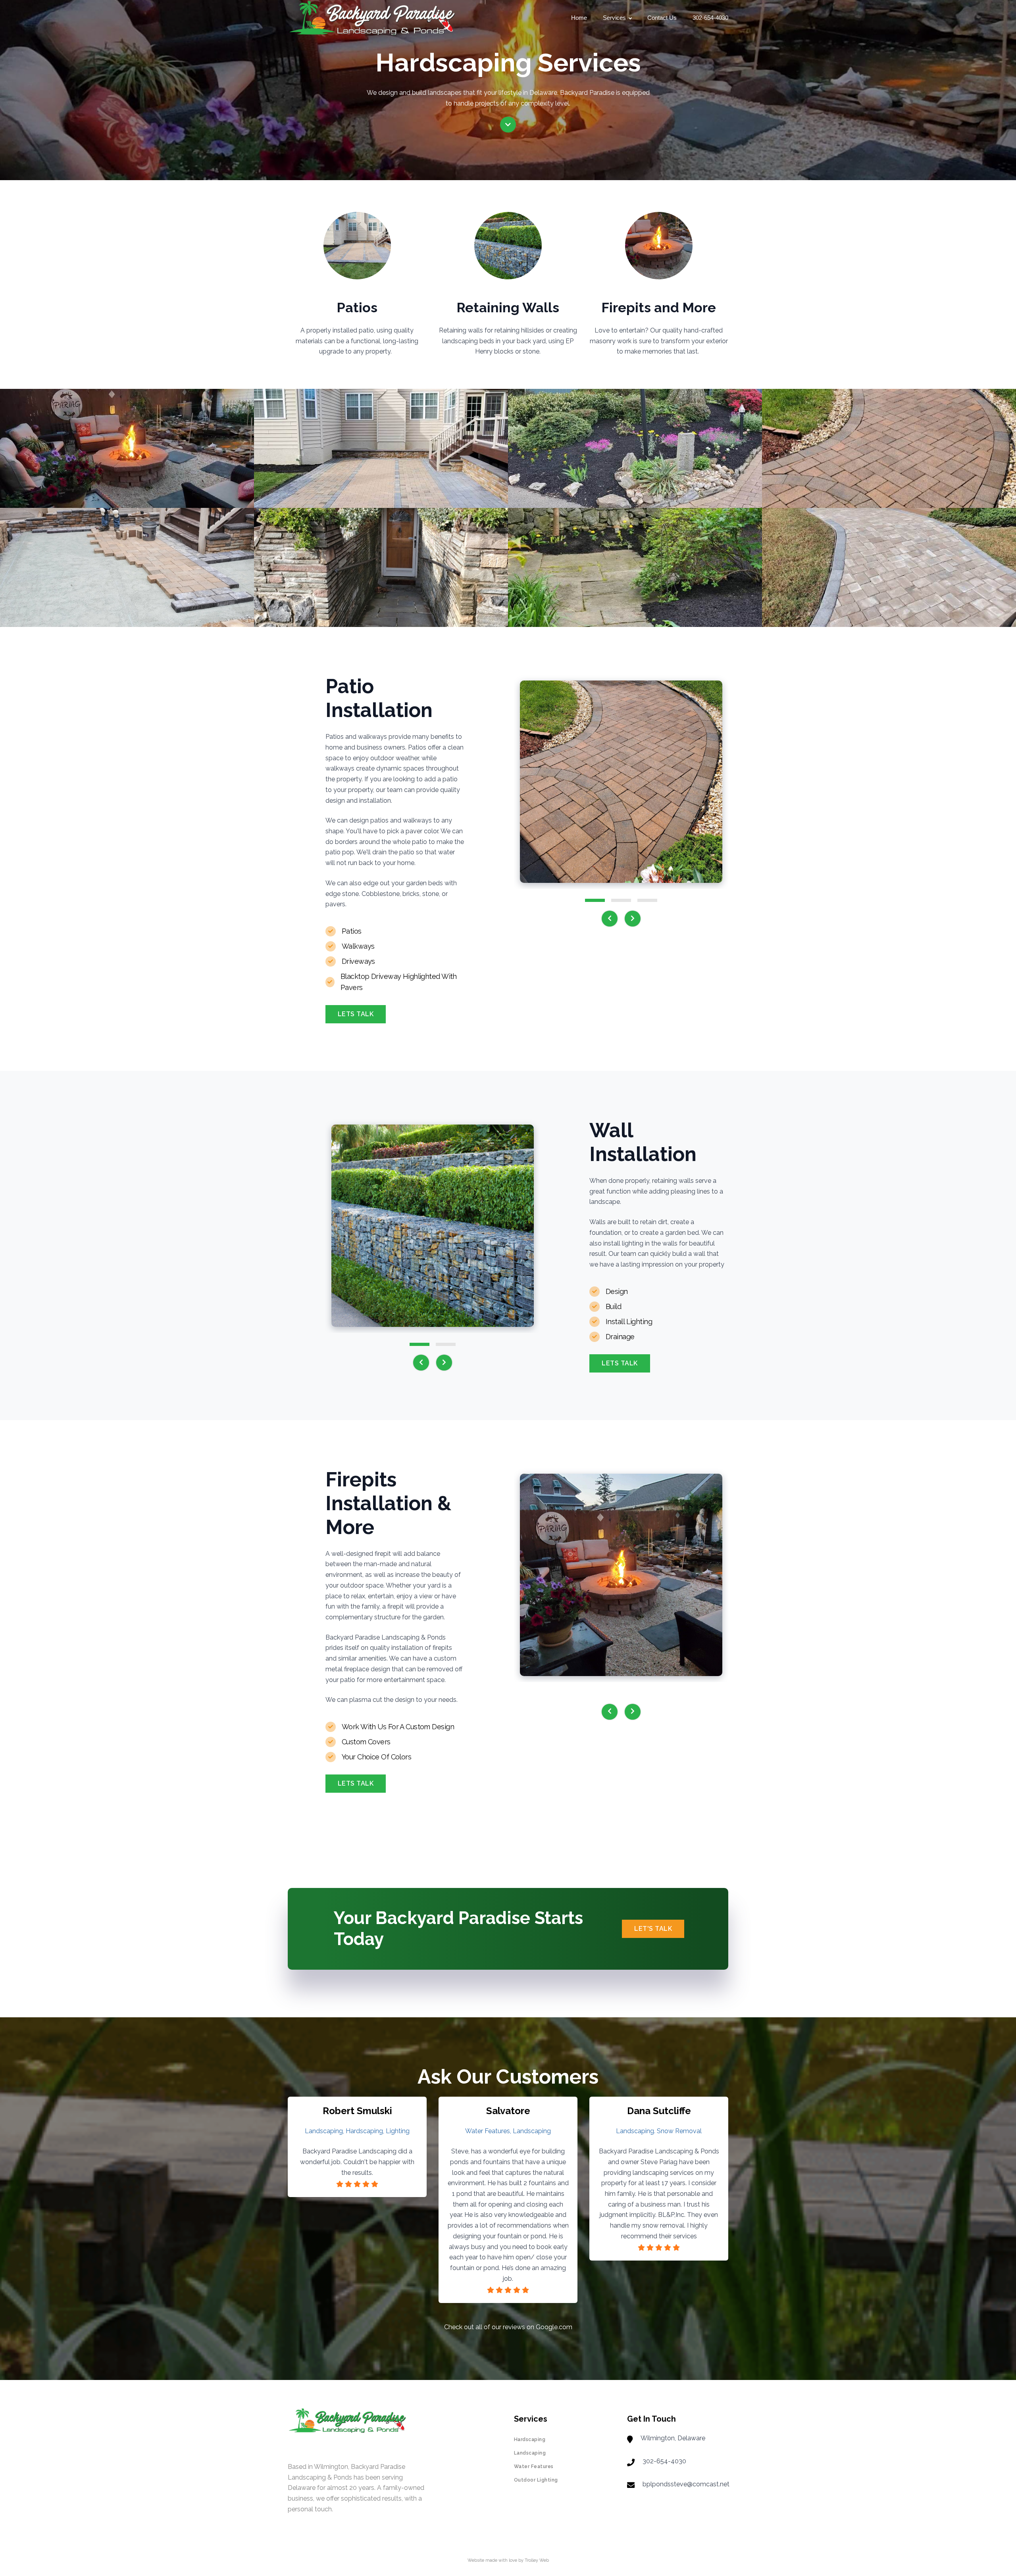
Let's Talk (653, 1929)
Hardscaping (530, 2440)
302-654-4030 (710, 18)
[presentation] (610, 919)
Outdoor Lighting (536, 2480)
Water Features (534, 2466)
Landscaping (530, 2453)
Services (614, 18)
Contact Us (662, 18)
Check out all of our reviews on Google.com (508, 2327)
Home (579, 18)
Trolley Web (537, 2560)
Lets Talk (356, 1014)
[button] (595, 900)
